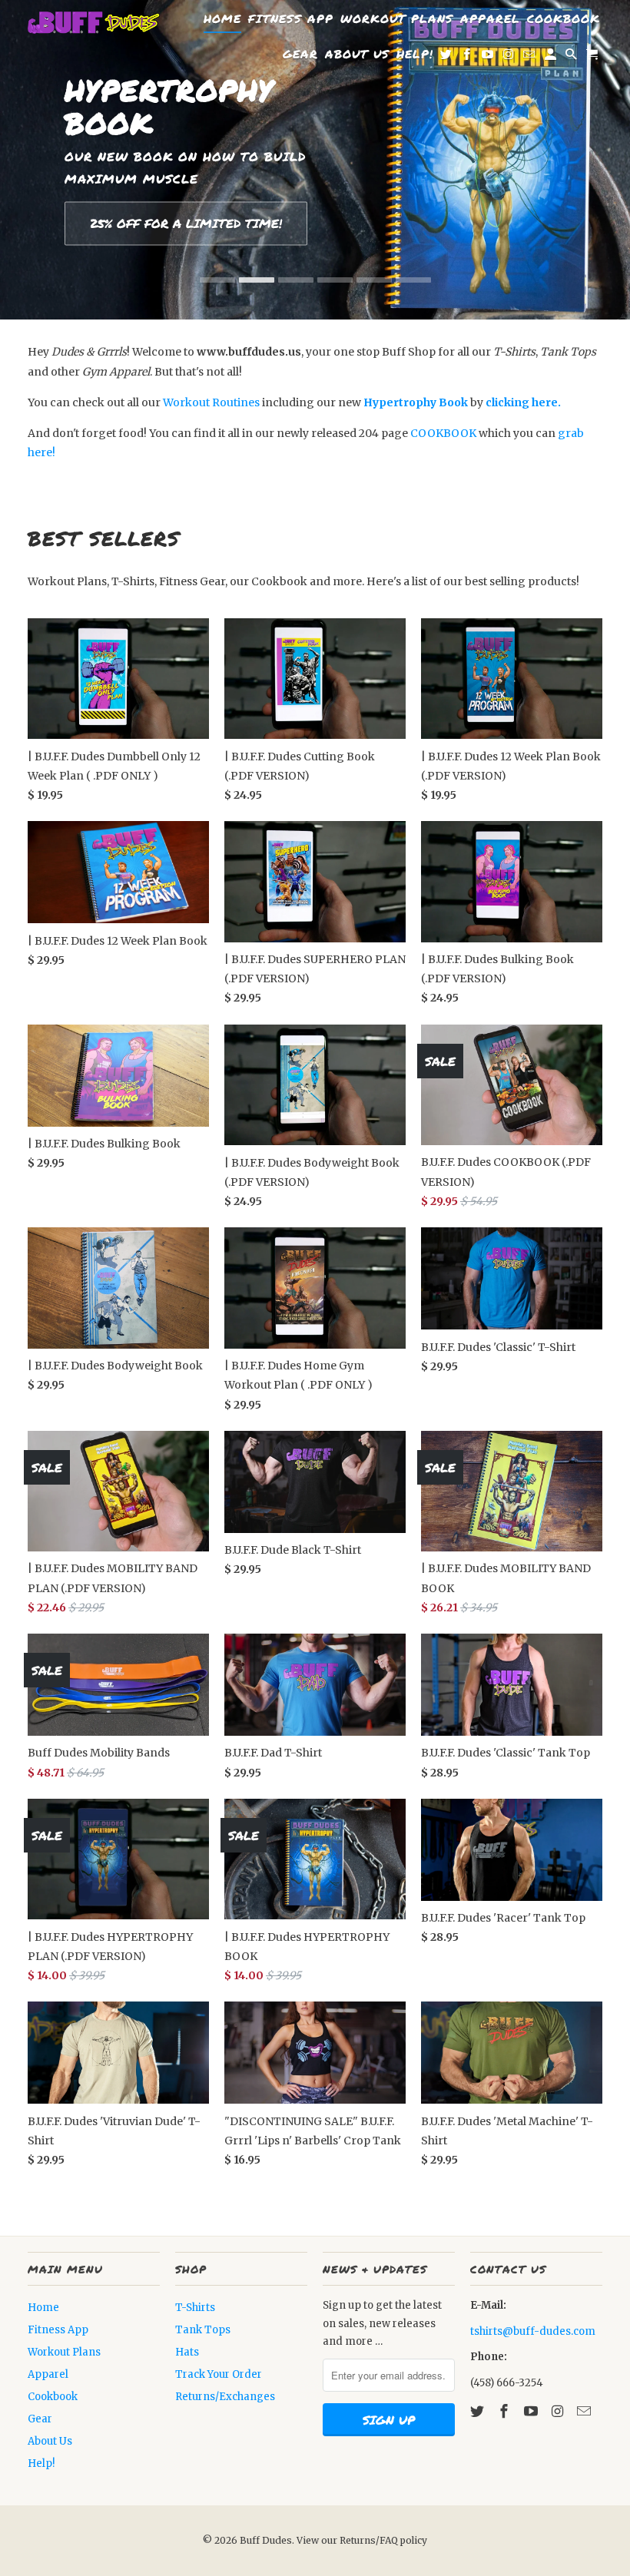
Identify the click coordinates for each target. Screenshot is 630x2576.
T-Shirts (195, 2308)
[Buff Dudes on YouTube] (532, 2411)
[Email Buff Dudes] (585, 2411)
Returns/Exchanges (225, 2397)
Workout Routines (211, 402)
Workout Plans (64, 2352)
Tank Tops (203, 2330)
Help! (41, 2463)
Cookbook (53, 2397)
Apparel (48, 2374)
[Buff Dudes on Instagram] (559, 2411)
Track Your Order (219, 2374)
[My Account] (552, 57)
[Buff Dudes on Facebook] (506, 2411)
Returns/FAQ (370, 2540)
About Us (50, 2441)
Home (43, 2308)
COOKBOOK (443, 433)
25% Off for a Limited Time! (186, 224)
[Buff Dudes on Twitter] (479, 2411)
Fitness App (58, 2330)
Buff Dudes (266, 2540)
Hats (187, 2352)
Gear (40, 2419)
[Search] (572, 57)
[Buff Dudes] (94, 23)
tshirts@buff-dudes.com (533, 2331)
